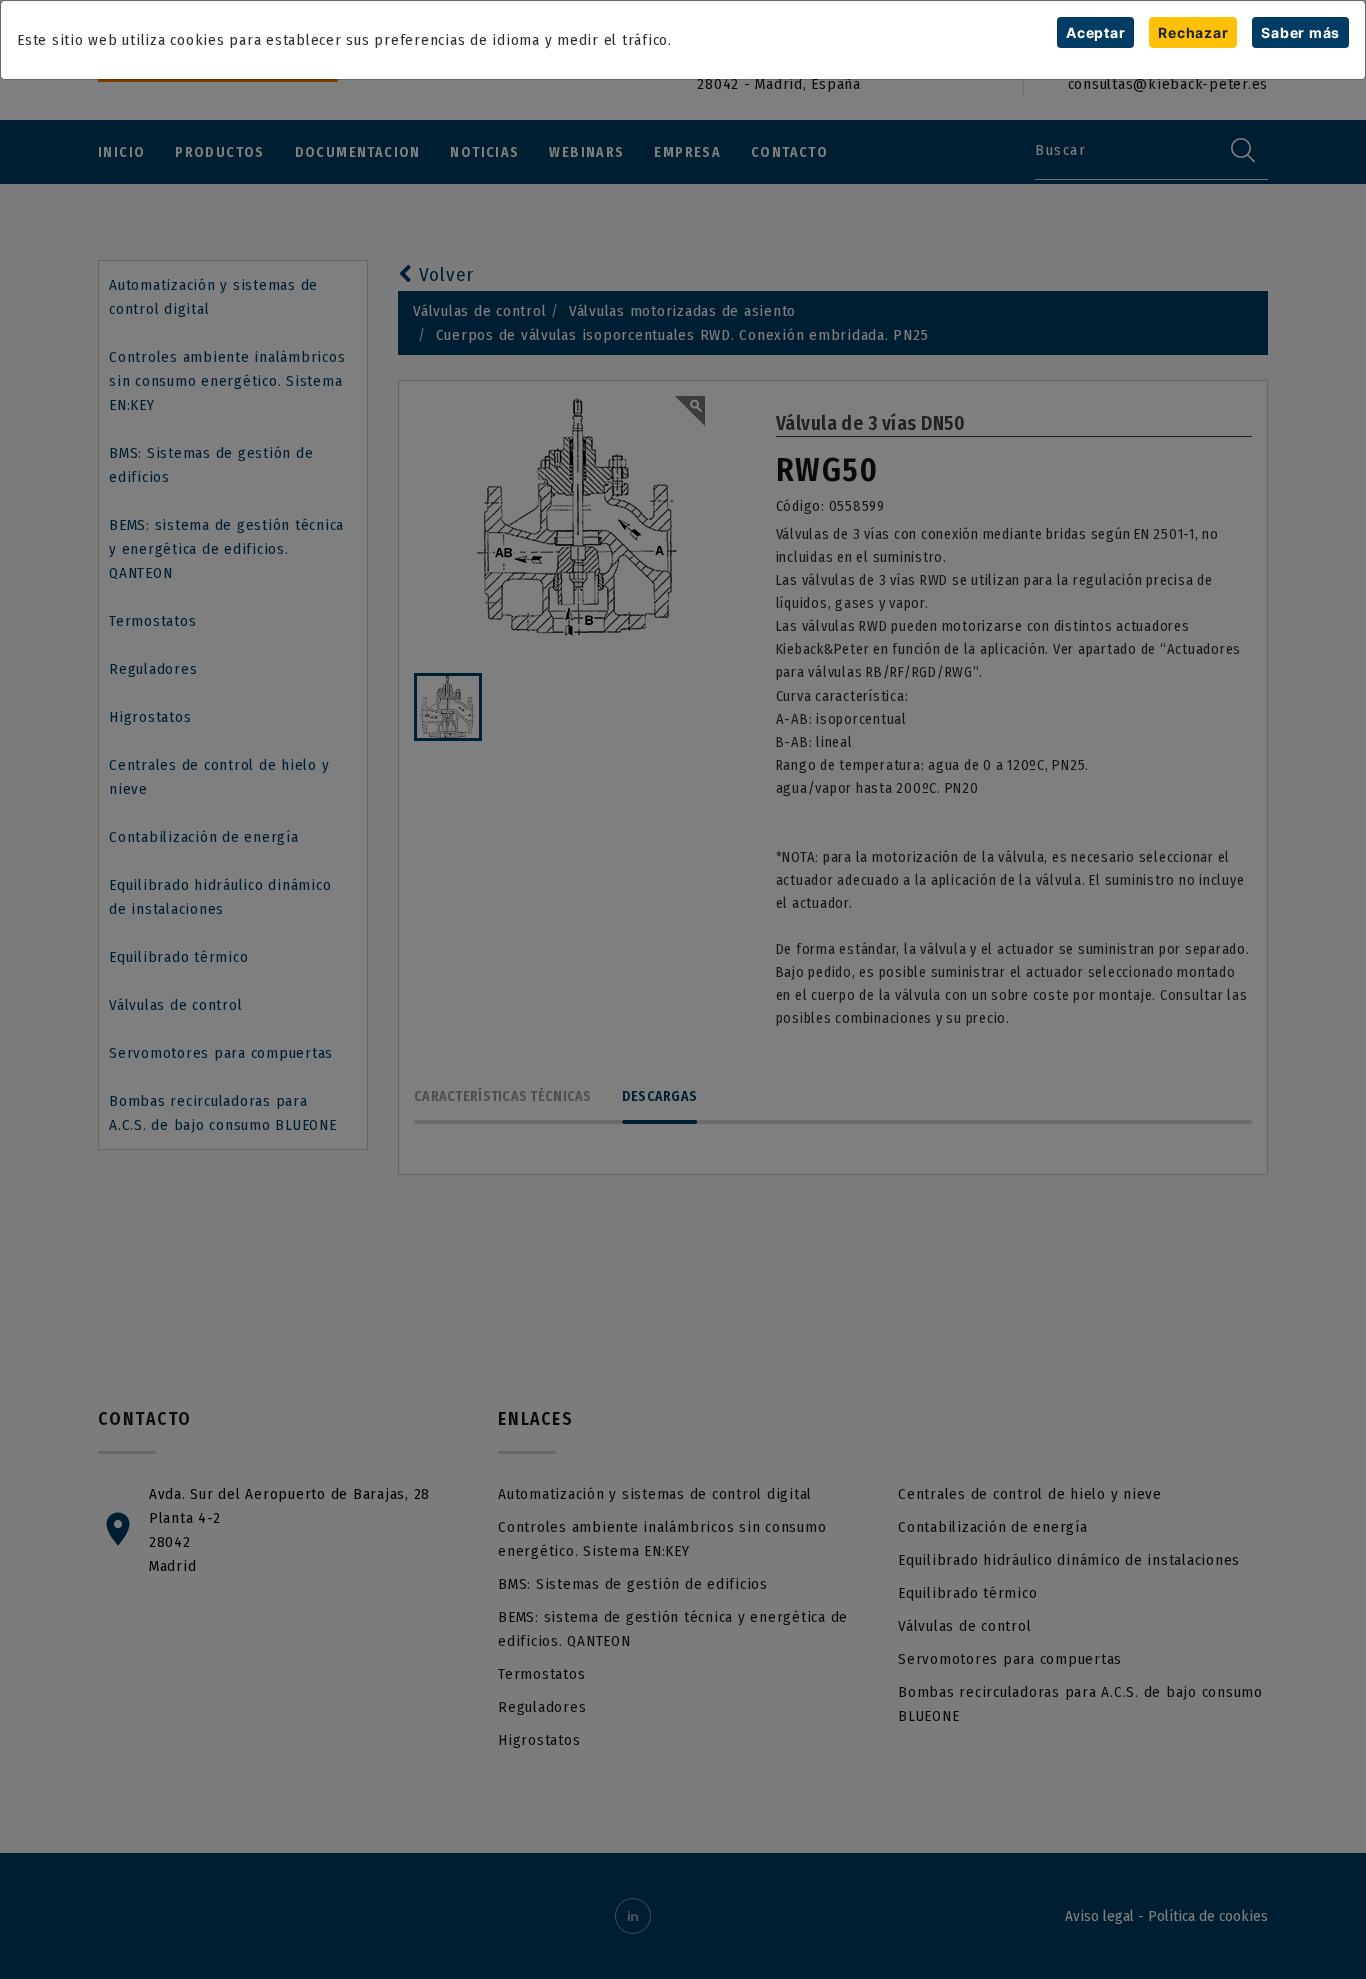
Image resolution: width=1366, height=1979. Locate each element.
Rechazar (1193, 32)
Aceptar (1095, 32)
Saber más (1300, 32)
